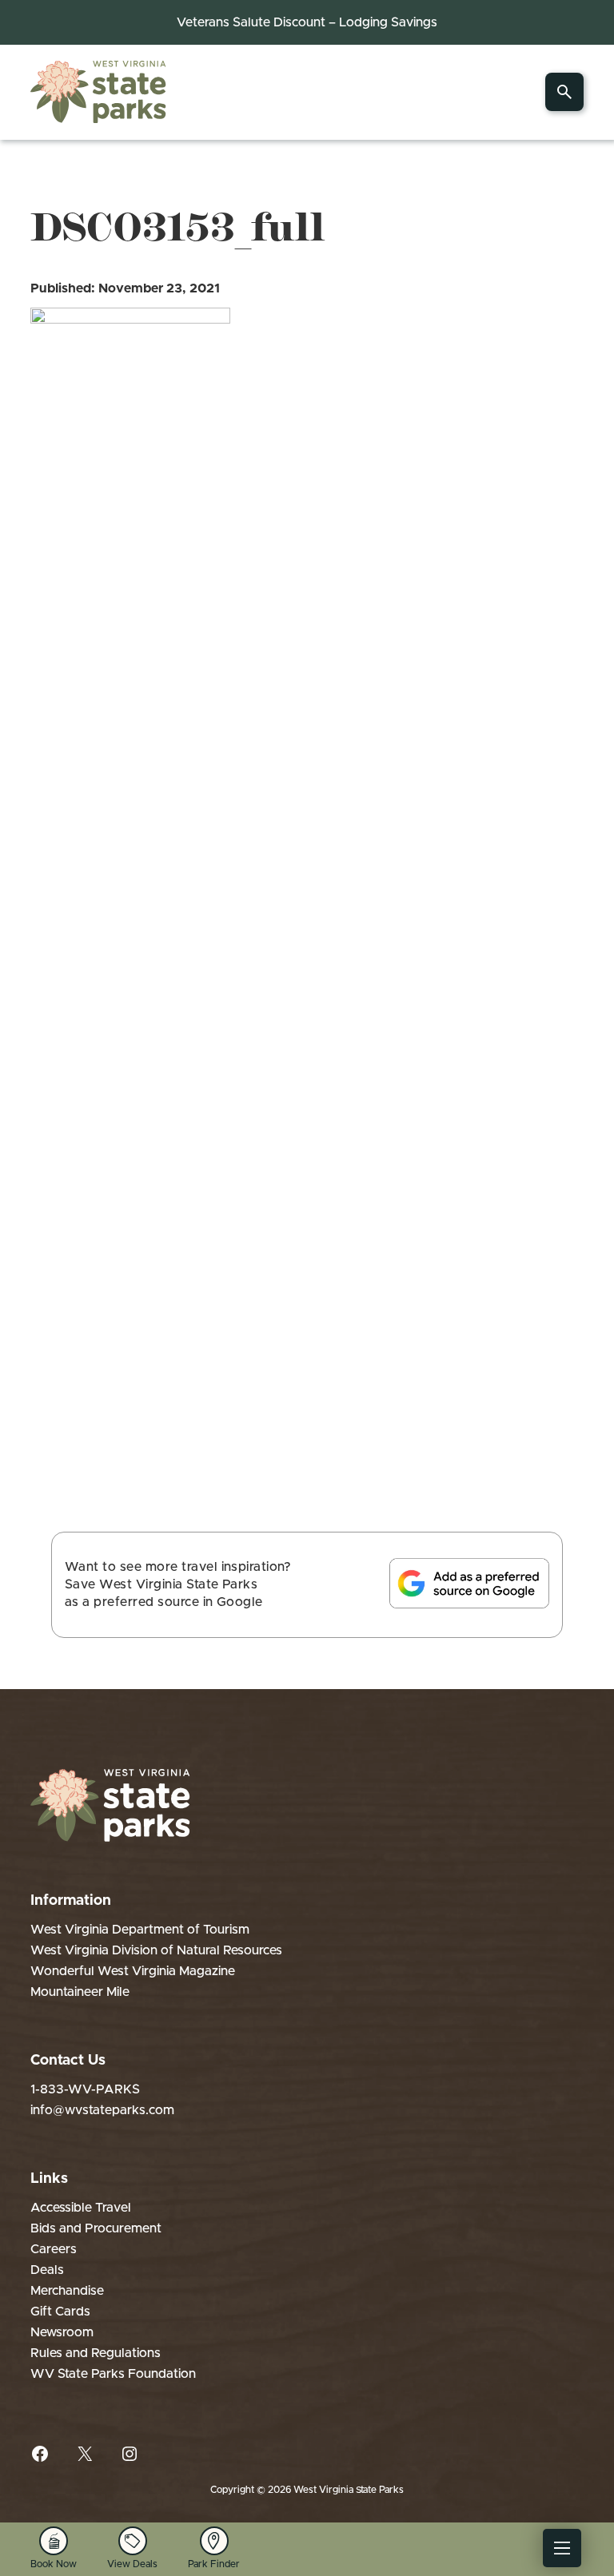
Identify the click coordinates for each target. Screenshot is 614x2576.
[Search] (564, 92)
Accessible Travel (81, 2208)
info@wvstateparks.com (102, 2110)
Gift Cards (60, 2312)
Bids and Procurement (96, 2228)
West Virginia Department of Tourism (140, 1930)
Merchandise (67, 2291)
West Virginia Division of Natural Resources (156, 1950)
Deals (47, 2270)
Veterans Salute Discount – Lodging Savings (307, 22)
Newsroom (62, 2332)
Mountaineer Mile (80, 1992)
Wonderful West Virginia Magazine (133, 1971)
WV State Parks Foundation (113, 2374)
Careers (54, 2249)
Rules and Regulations (96, 2353)
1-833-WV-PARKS (85, 2089)
